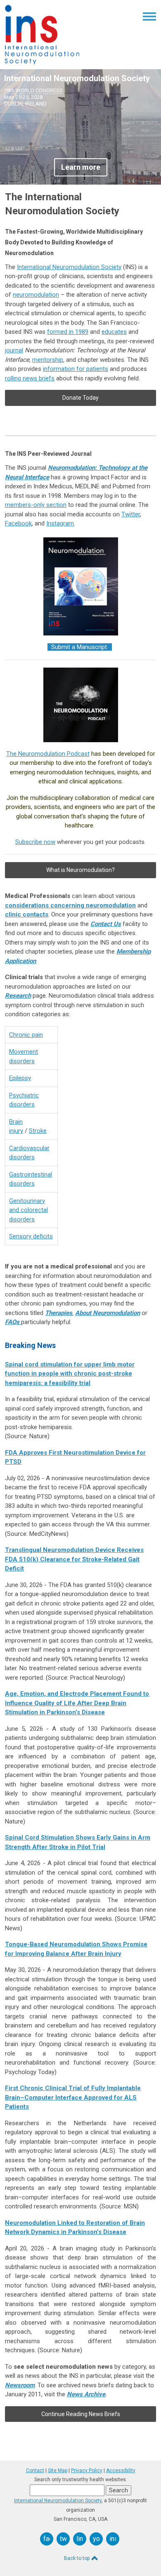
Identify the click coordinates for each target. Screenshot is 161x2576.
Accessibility (121, 2471)
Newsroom (20, 2385)
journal (14, 350)
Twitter (131, 514)
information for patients (76, 369)
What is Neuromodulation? (80, 870)
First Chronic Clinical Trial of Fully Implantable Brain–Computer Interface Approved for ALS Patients (73, 2097)
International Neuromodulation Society (69, 267)
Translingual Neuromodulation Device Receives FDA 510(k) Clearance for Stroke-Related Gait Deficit (74, 1559)
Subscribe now (35, 842)
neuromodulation (36, 295)
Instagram (60, 523)
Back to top (77, 2558)
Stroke (38, 1131)
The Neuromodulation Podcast (48, 754)
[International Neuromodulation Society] (42, 62)
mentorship (48, 360)
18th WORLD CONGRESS (33, 90)
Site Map (58, 2471)
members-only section (36, 505)
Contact (35, 2471)
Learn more (81, 167)
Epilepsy (20, 1078)
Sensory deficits (31, 1236)
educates (114, 332)
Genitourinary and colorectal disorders (28, 1210)
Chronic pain (26, 1035)
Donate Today (80, 398)
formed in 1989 (68, 332)
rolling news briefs (30, 378)
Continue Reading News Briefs (81, 2414)
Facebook (18, 523)
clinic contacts (27, 914)
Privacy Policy (87, 2471)
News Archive (86, 2394)
